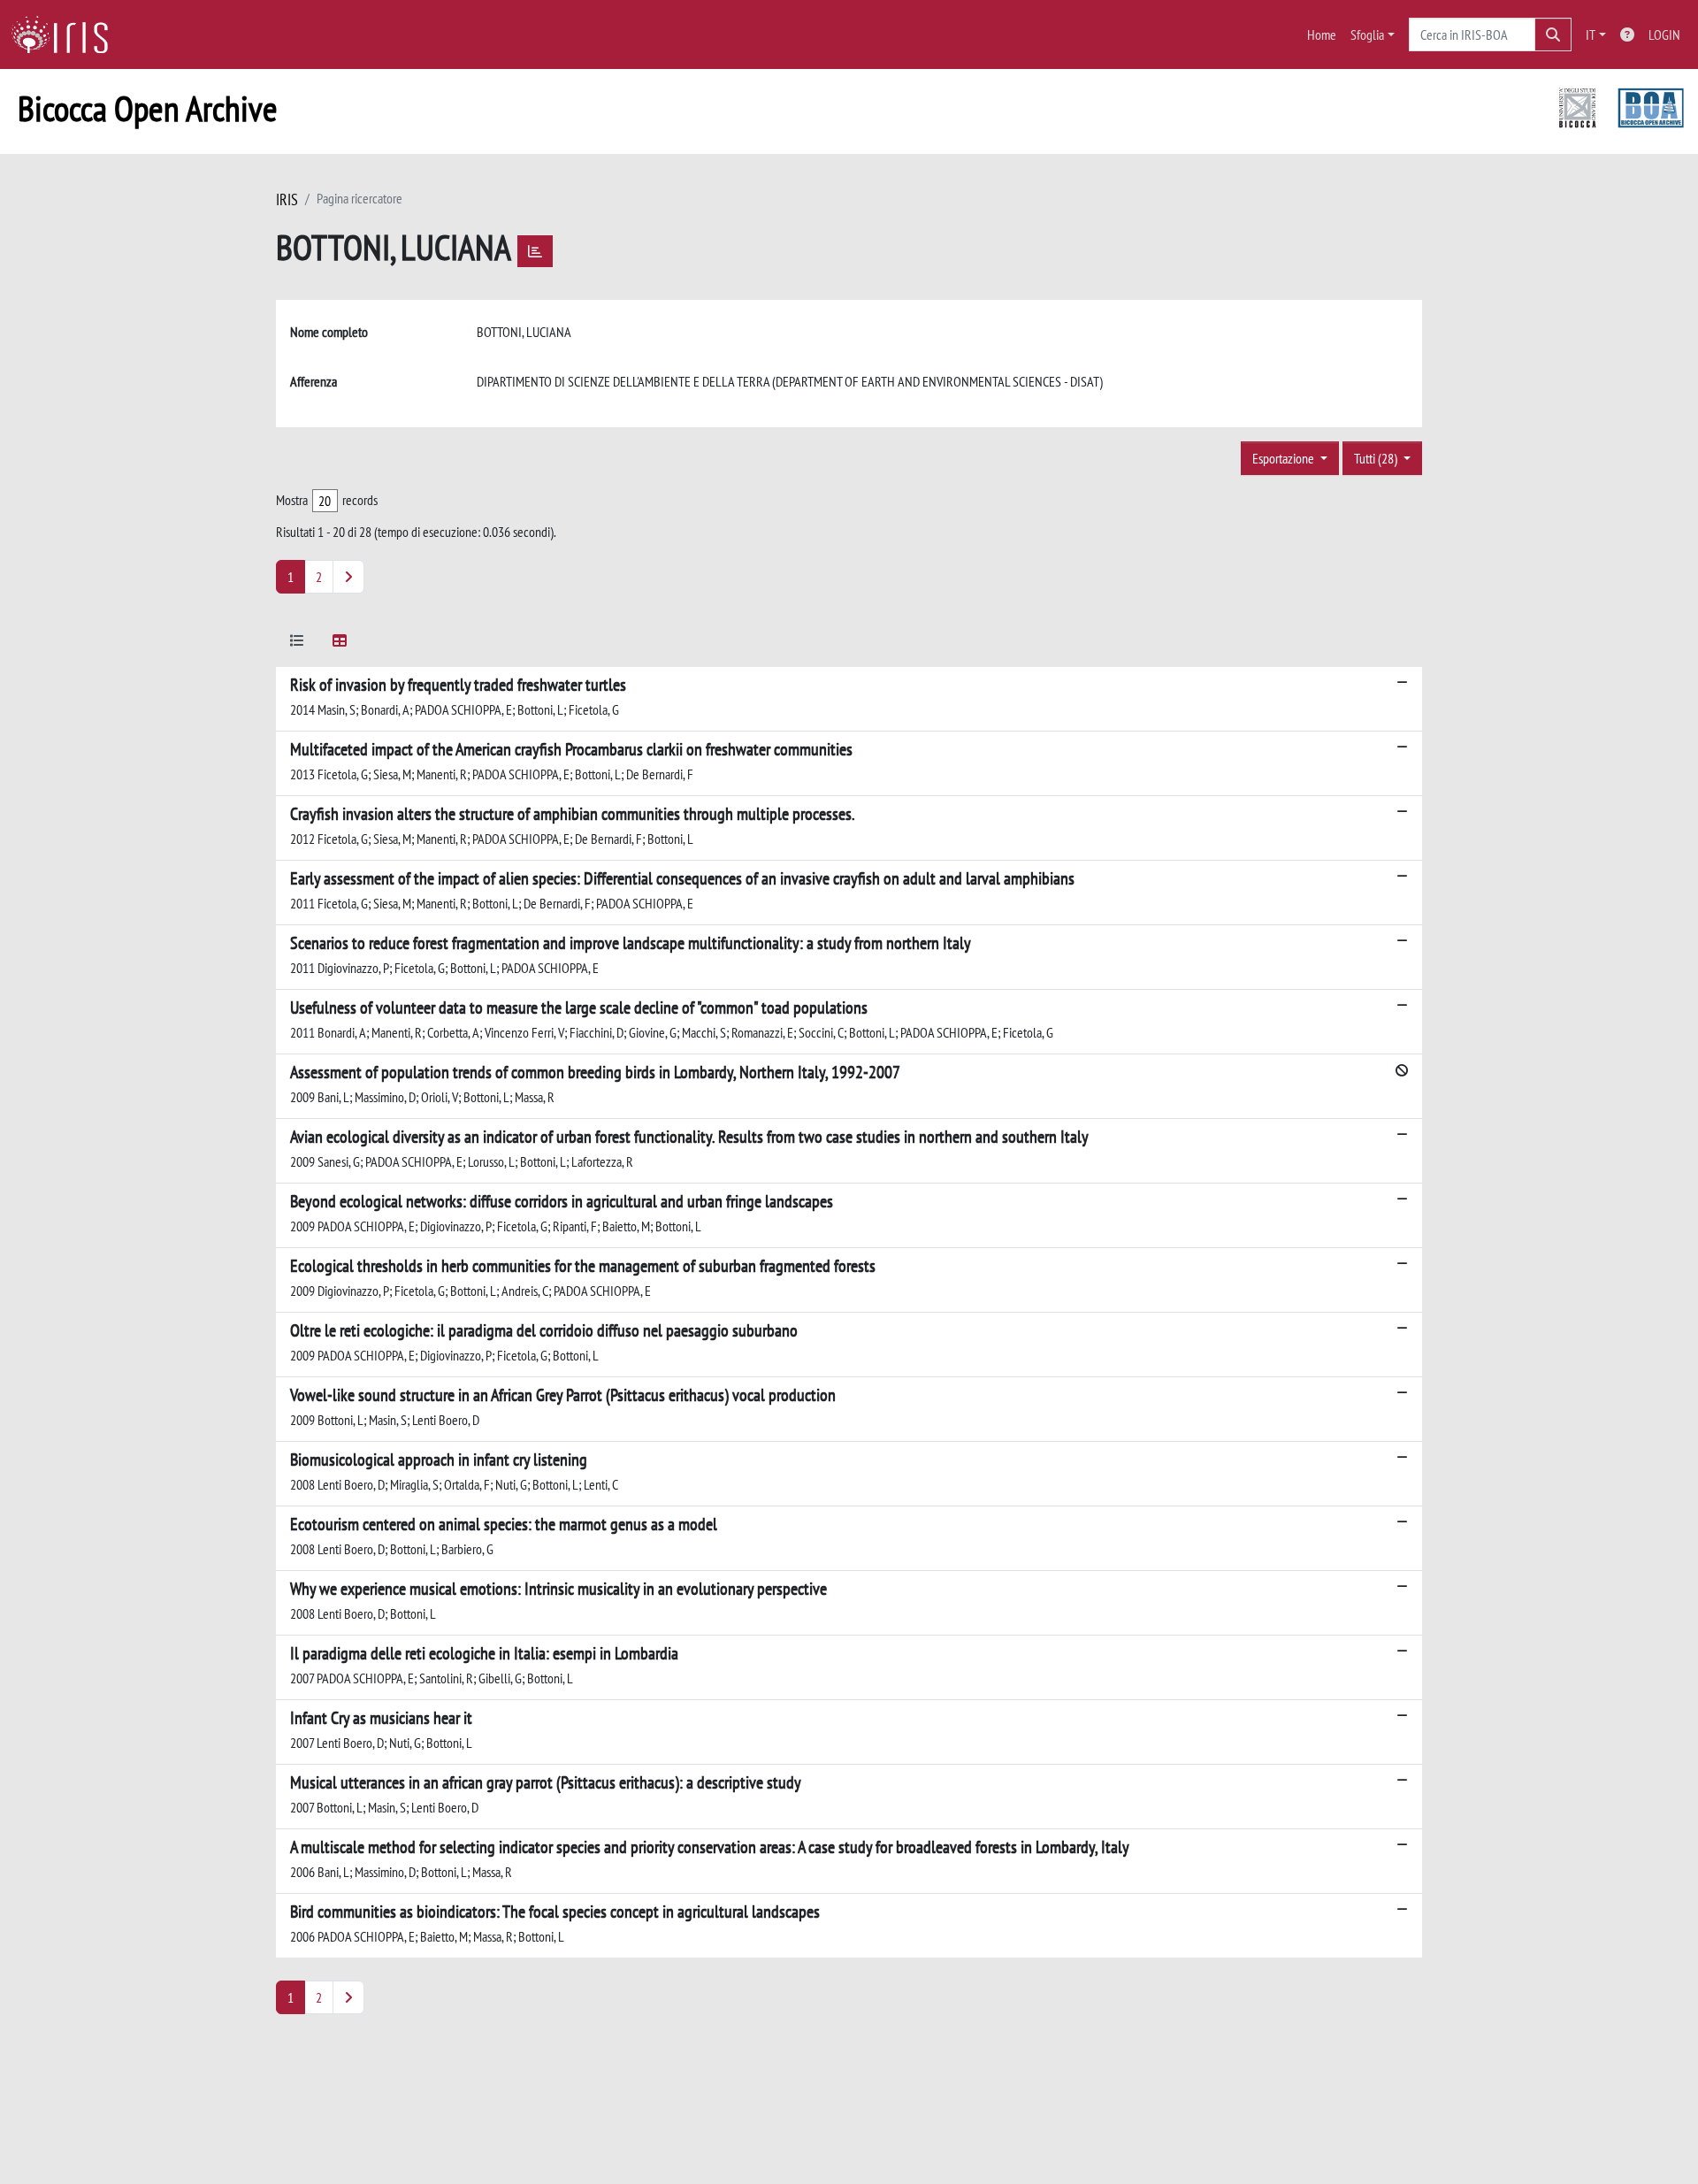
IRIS (287, 199)
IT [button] (1591, 34)
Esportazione (1285, 458)
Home (1322, 34)
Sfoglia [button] (1367, 34)
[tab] (297, 644)
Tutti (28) (1377, 458)
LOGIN (1664, 34)
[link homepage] (66, 34)
